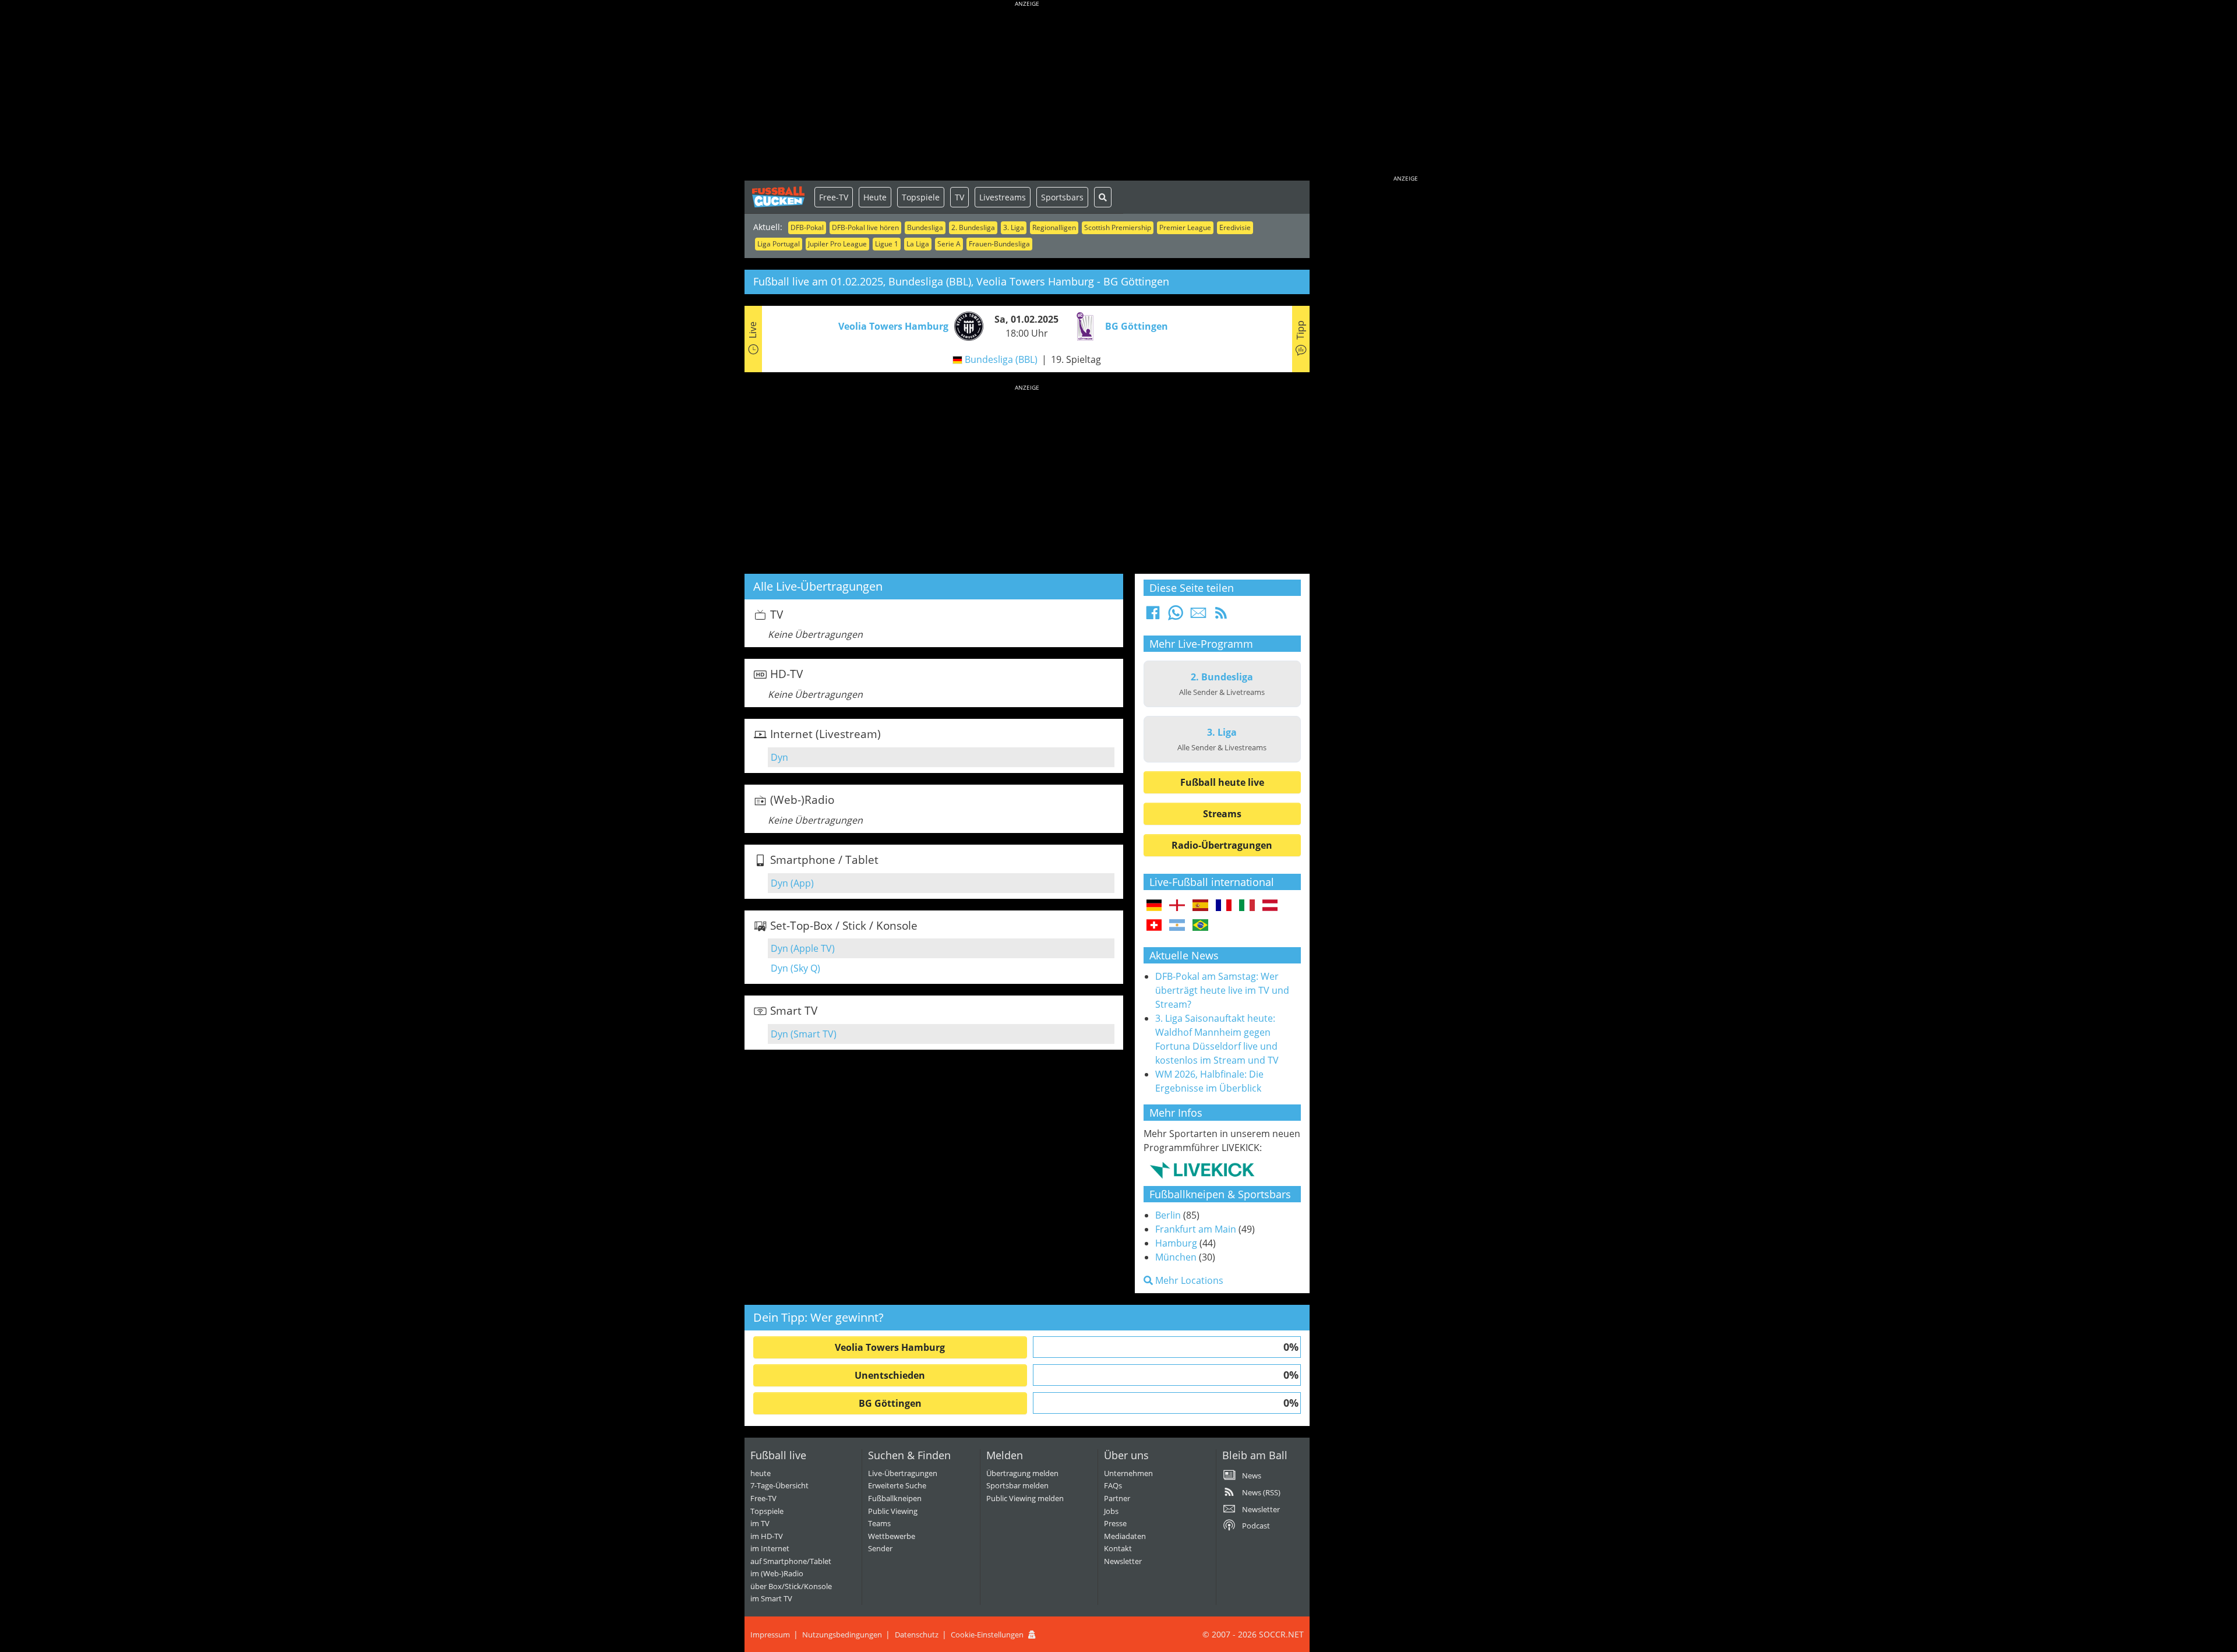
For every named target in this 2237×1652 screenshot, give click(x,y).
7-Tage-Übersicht (779, 1485)
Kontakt (1118, 1548)
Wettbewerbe (892, 1536)
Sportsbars (1062, 197)
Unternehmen (1128, 1473)
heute (761, 1473)
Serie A (949, 244)
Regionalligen (1054, 227)
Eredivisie (1235, 227)
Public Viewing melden (1025, 1498)
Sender (880, 1548)
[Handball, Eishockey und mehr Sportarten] (1202, 1170)
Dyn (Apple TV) (803, 948)
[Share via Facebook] (1153, 616)
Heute (875, 197)
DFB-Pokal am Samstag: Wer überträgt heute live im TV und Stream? (1222, 990)
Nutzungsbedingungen (842, 1635)
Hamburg (1176, 1243)
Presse (1115, 1523)
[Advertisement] (1027, 93)
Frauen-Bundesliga (999, 244)
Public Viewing (893, 1511)
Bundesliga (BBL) (1001, 359)
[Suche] (1103, 197)
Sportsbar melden (1017, 1485)
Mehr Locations (1188, 1280)
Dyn (779, 757)
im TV (760, 1523)
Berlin (1168, 1215)
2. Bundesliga (973, 227)
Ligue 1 (887, 244)
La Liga (918, 244)
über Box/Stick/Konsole (791, 1586)
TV (959, 197)
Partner (1117, 1498)
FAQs (1113, 1485)
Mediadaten (1125, 1536)
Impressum (770, 1635)
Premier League (1185, 227)
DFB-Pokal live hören (865, 227)
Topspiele (921, 197)
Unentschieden (890, 1375)
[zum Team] (966, 325)
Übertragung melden (1022, 1473)
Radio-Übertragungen (1222, 845)
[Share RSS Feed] (1221, 616)
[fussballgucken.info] (779, 197)
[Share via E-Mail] (1198, 616)
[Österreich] (1270, 906)
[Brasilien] (1200, 926)
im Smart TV (771, 1598)
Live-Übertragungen (903, 1473)
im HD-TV (767, 1536)
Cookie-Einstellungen (987, 1635)
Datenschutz (917, 1635)
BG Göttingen (890, 1403)
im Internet (770, 1548)
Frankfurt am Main (1196, 1229)
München (1176, 1257)
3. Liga (1014, 227)
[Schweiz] (1154, 926)
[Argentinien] (1177, 926)
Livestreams (1003, 197)
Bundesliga (925, 227)
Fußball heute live (1222, 782)
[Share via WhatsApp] (1176, 616)
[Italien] (1247, 906)
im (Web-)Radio (777, 1573)
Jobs (1111, 1511)
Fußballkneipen (895, 1498)
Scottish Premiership (1118, 227)
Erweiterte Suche (897, 1485)
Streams (1222, 814)
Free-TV (834, 197)
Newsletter (1123, 1561)
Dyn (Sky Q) (795, 968)
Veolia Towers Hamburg (890, 1347)
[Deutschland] (1154, 906)
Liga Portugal (779, 244)
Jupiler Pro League (837, 244)
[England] (1177, 906)
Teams (879, 1523)
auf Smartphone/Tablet (791, 1561)
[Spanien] (1200, 906)
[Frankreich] (1224, 906)
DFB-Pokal (807, 227)
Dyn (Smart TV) (804, 1034)
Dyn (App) (792, 883)
